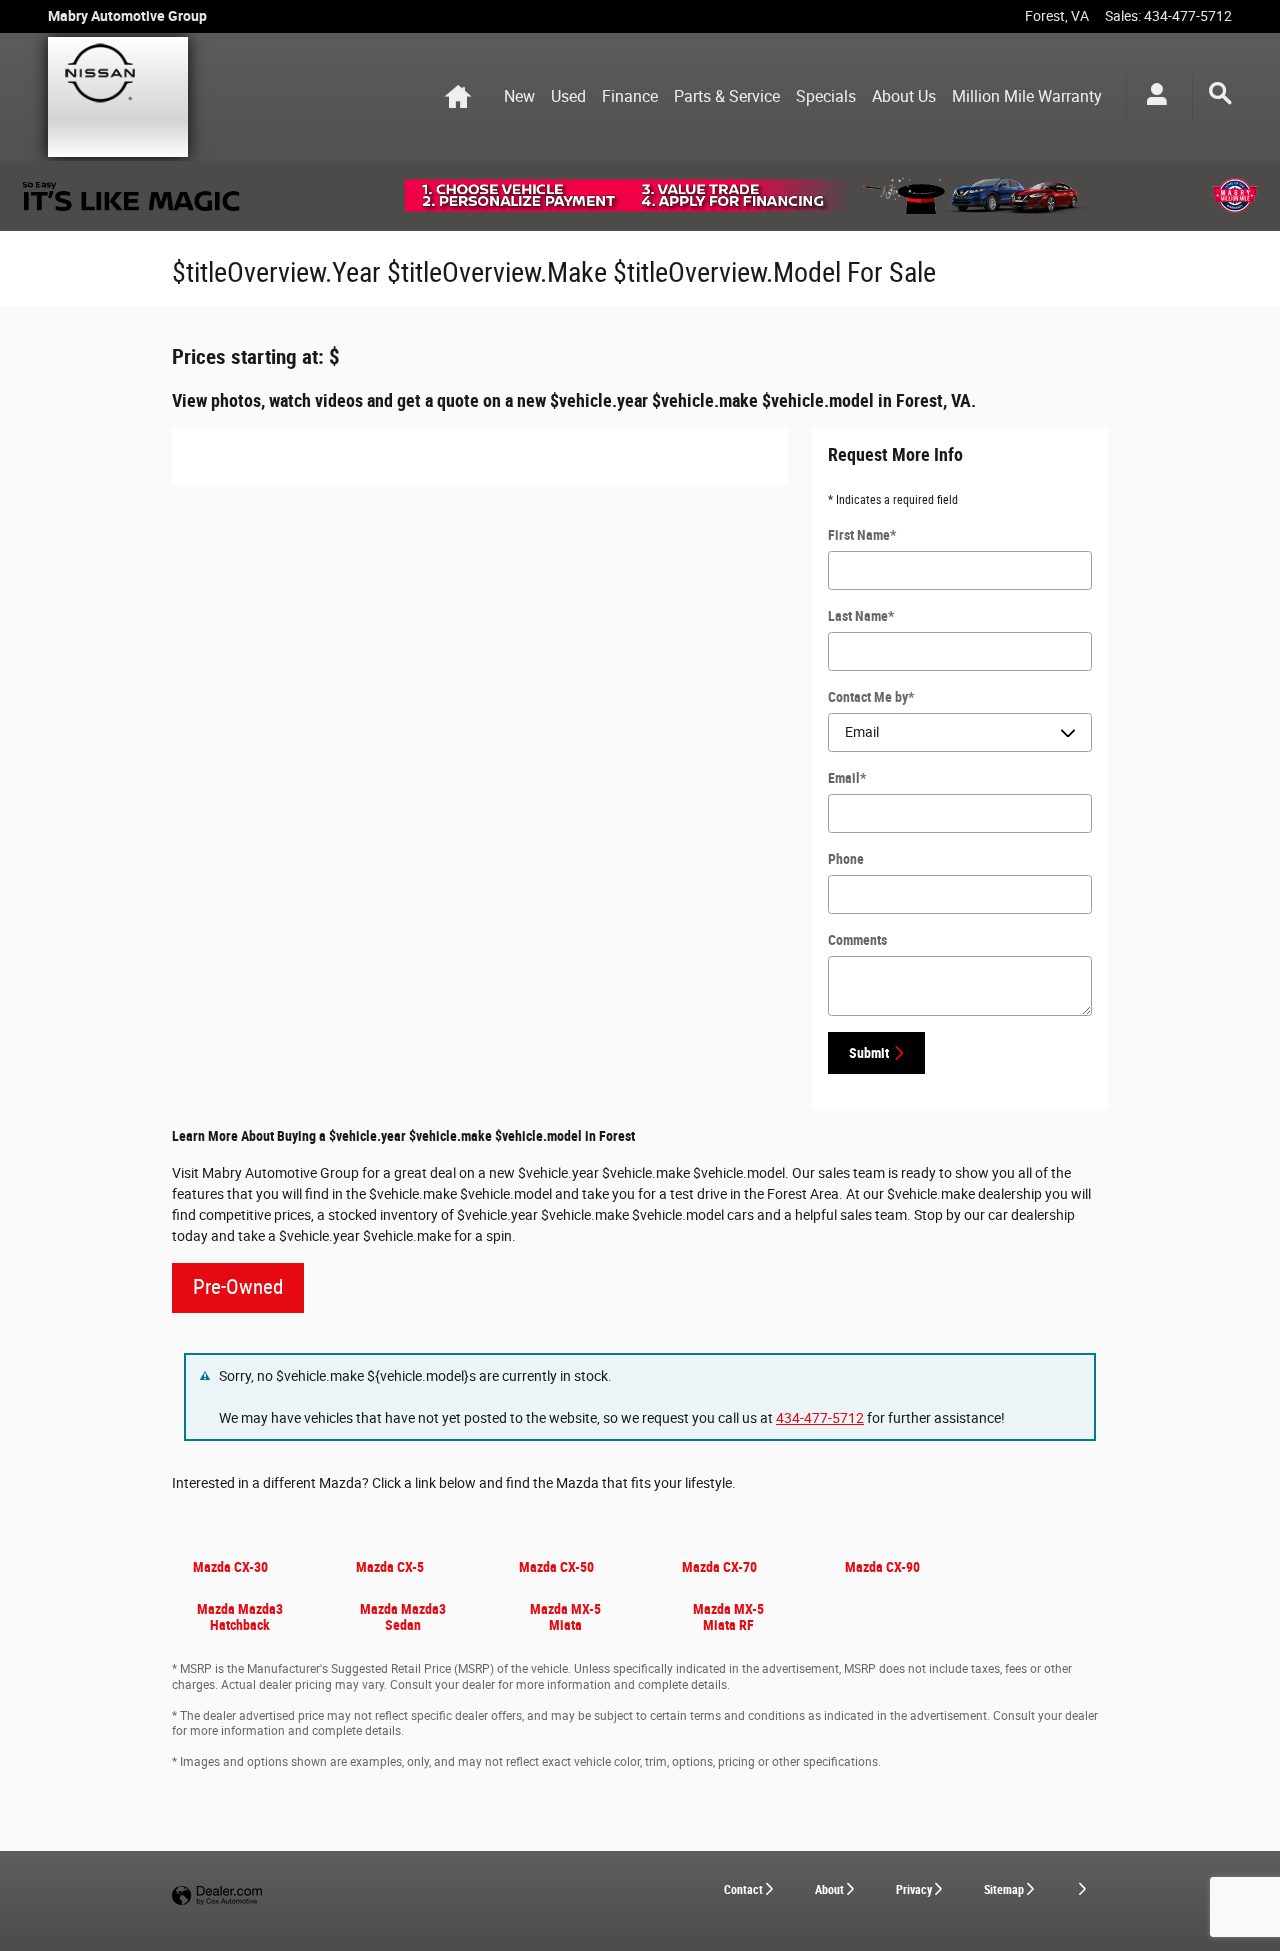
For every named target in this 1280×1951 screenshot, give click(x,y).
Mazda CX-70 (719, 1567)
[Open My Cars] (1151, 97)
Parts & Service (727, 96)
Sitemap (1004, 1890)
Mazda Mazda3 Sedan (403, 1616)
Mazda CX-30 (230, 1567)
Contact (743, 1890)
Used (568, 96)
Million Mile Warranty (1027, 96)
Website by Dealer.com (217, 1896)
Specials (826, 96)
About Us (904, 96)
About (829, 1890)
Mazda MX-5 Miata (565, 1616)
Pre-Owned (238, 1287)
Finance (630, 96)
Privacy (914, 1890)
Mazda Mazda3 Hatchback (240, 1616)
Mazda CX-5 (390, 1567)
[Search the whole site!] (1220, 94)
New (519, 96)
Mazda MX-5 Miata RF (728, 1616)
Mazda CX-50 (556, 1567)
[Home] (118, 97)
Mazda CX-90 (882, 1567)
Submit (869, 1053)
